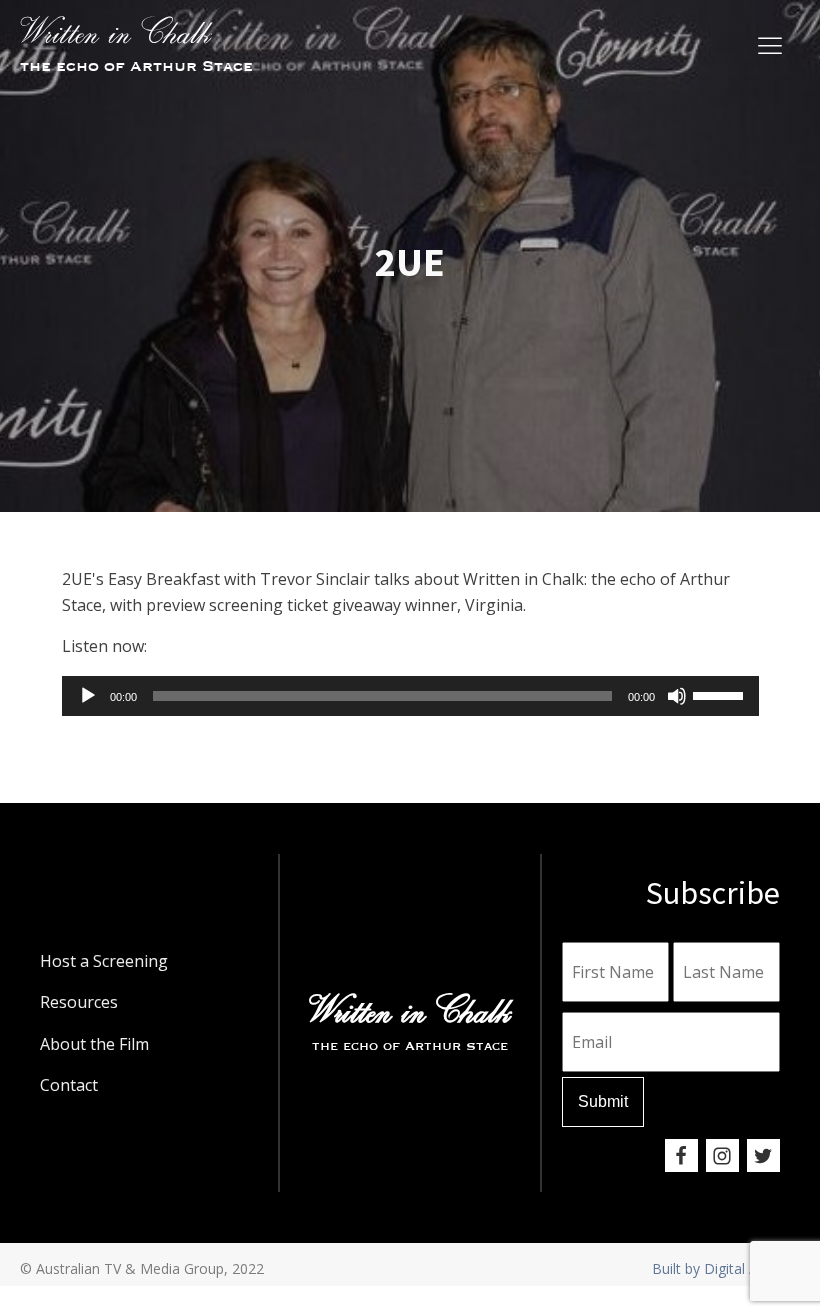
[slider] (721, 694)
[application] (410, 696)
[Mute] (677, 696)
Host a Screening (104, 961)
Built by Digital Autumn (726, 1268)
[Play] (88, 696)
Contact (69, 1085)
